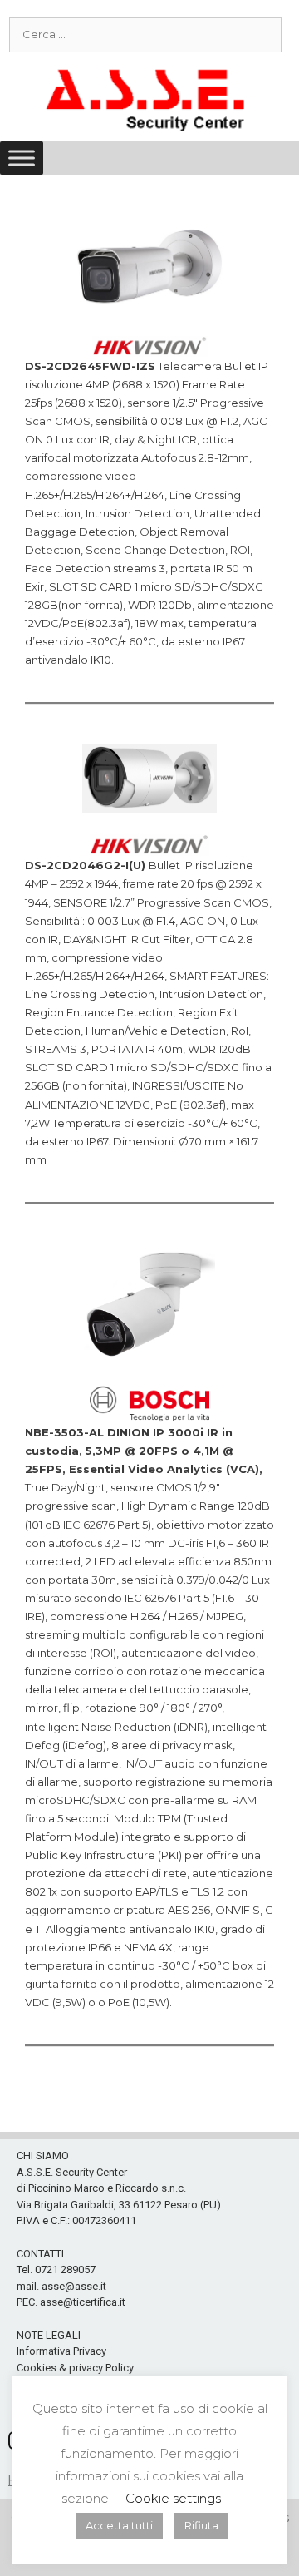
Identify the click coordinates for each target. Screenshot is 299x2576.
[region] (149, 2319)
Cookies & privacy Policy (75, 2368)
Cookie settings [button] (173, 2498)
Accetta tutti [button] (119, 2525)
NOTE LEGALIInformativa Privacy (61, 2344)
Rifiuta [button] (201, 2525)
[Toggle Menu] (22, 158)
